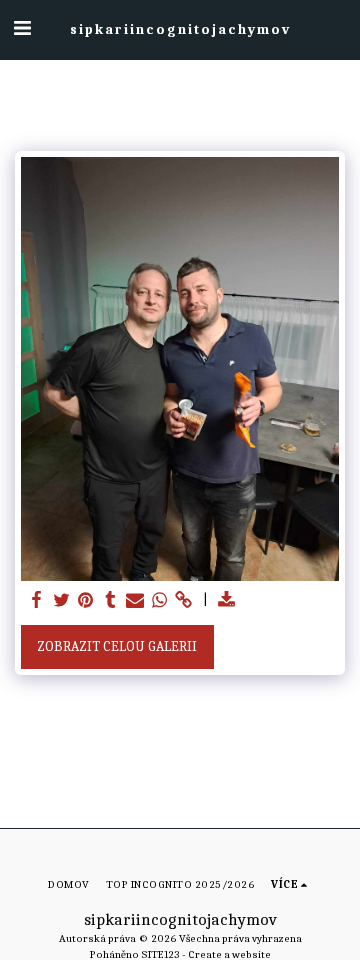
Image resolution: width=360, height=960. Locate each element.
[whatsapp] (160, 600)
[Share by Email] (135, 600)
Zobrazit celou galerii (117, 646)
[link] (184, 600)
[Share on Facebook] (37, 600)
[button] (22, 28)
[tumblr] (111, 600)
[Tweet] (62, 600)
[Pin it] (86, 600)
